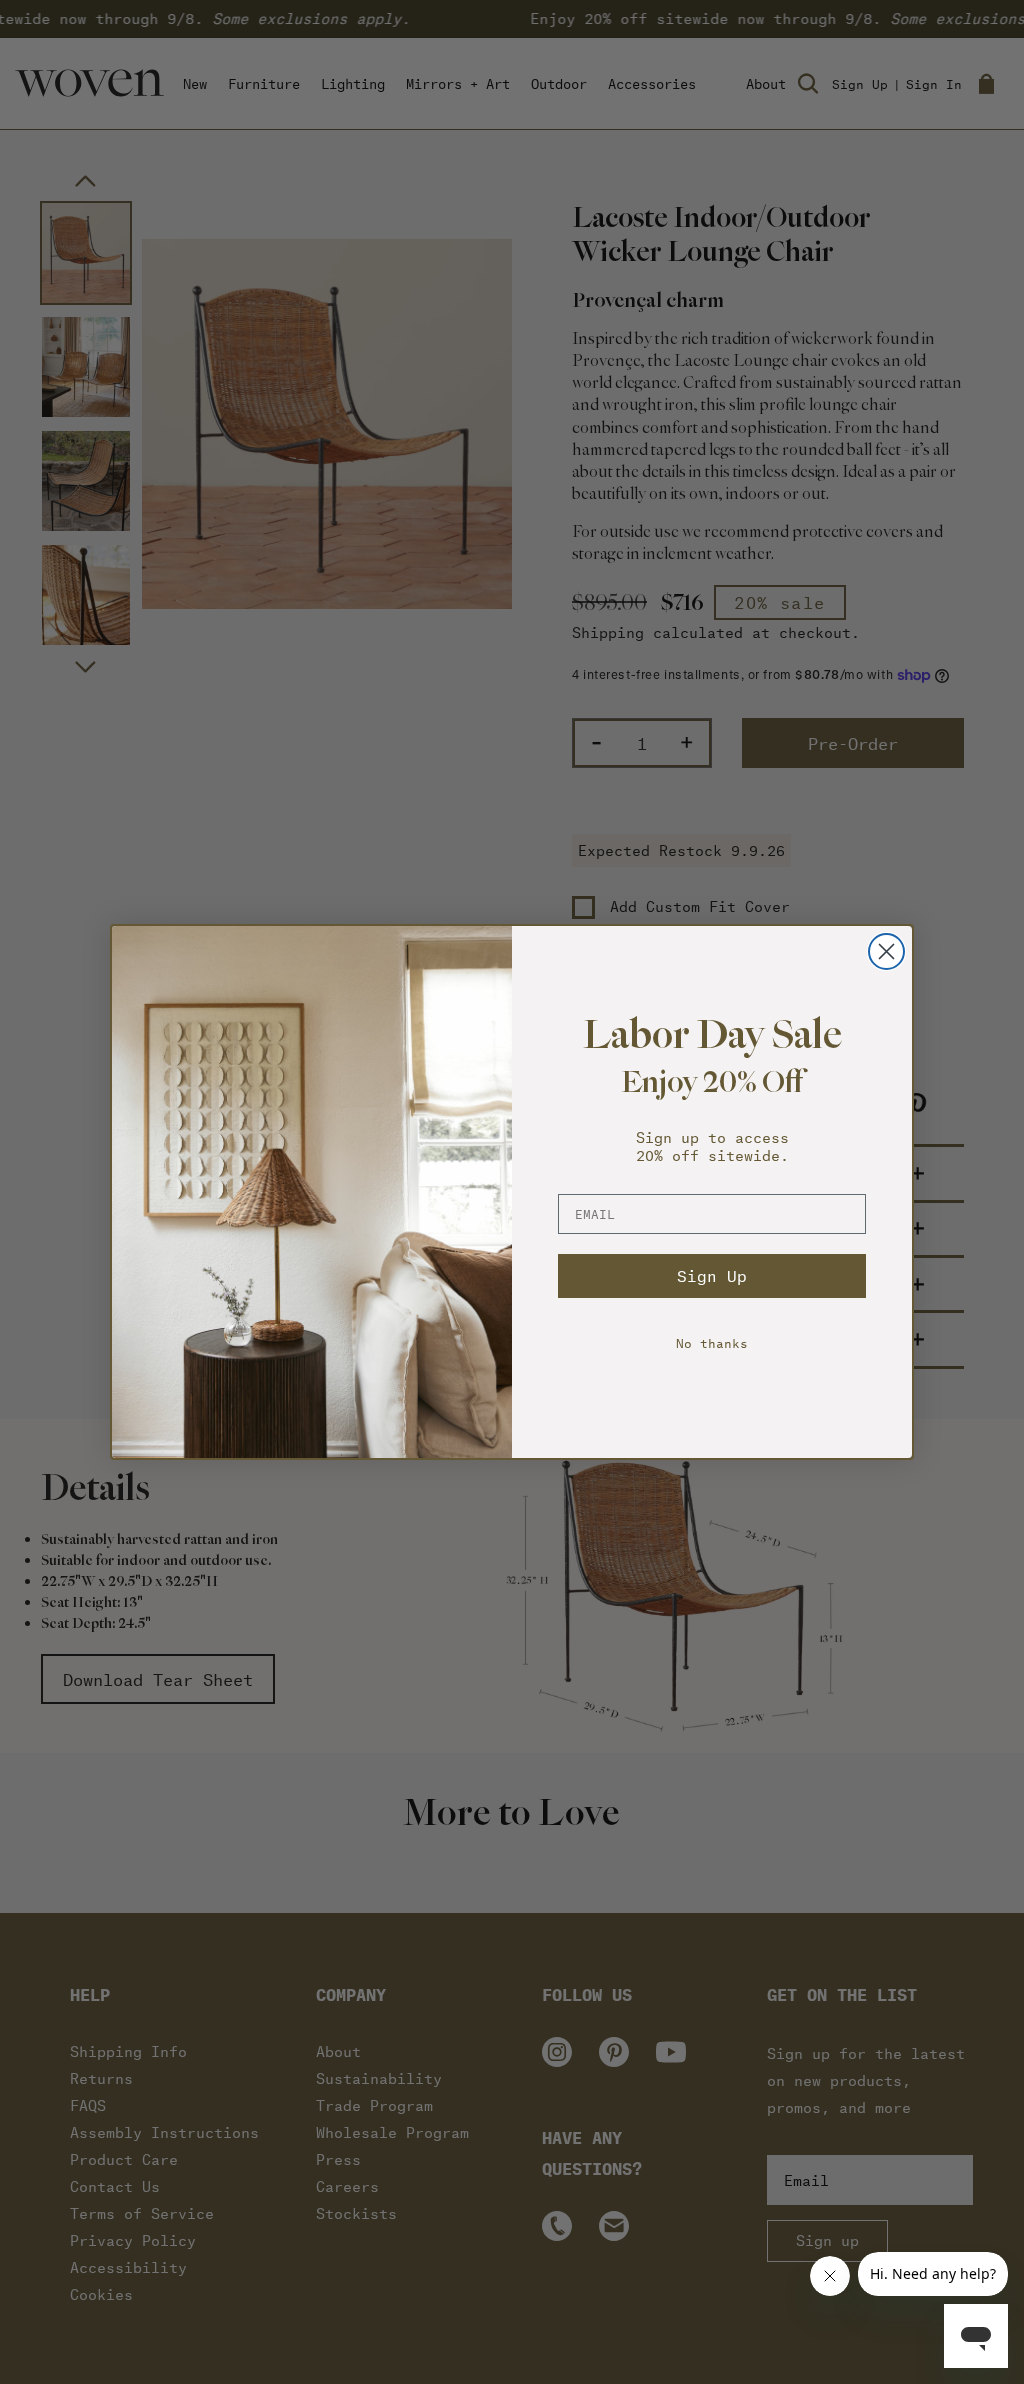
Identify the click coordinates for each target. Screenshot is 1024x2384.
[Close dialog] (886, 951)
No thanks (712, 1342)
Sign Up (712, 1275)
